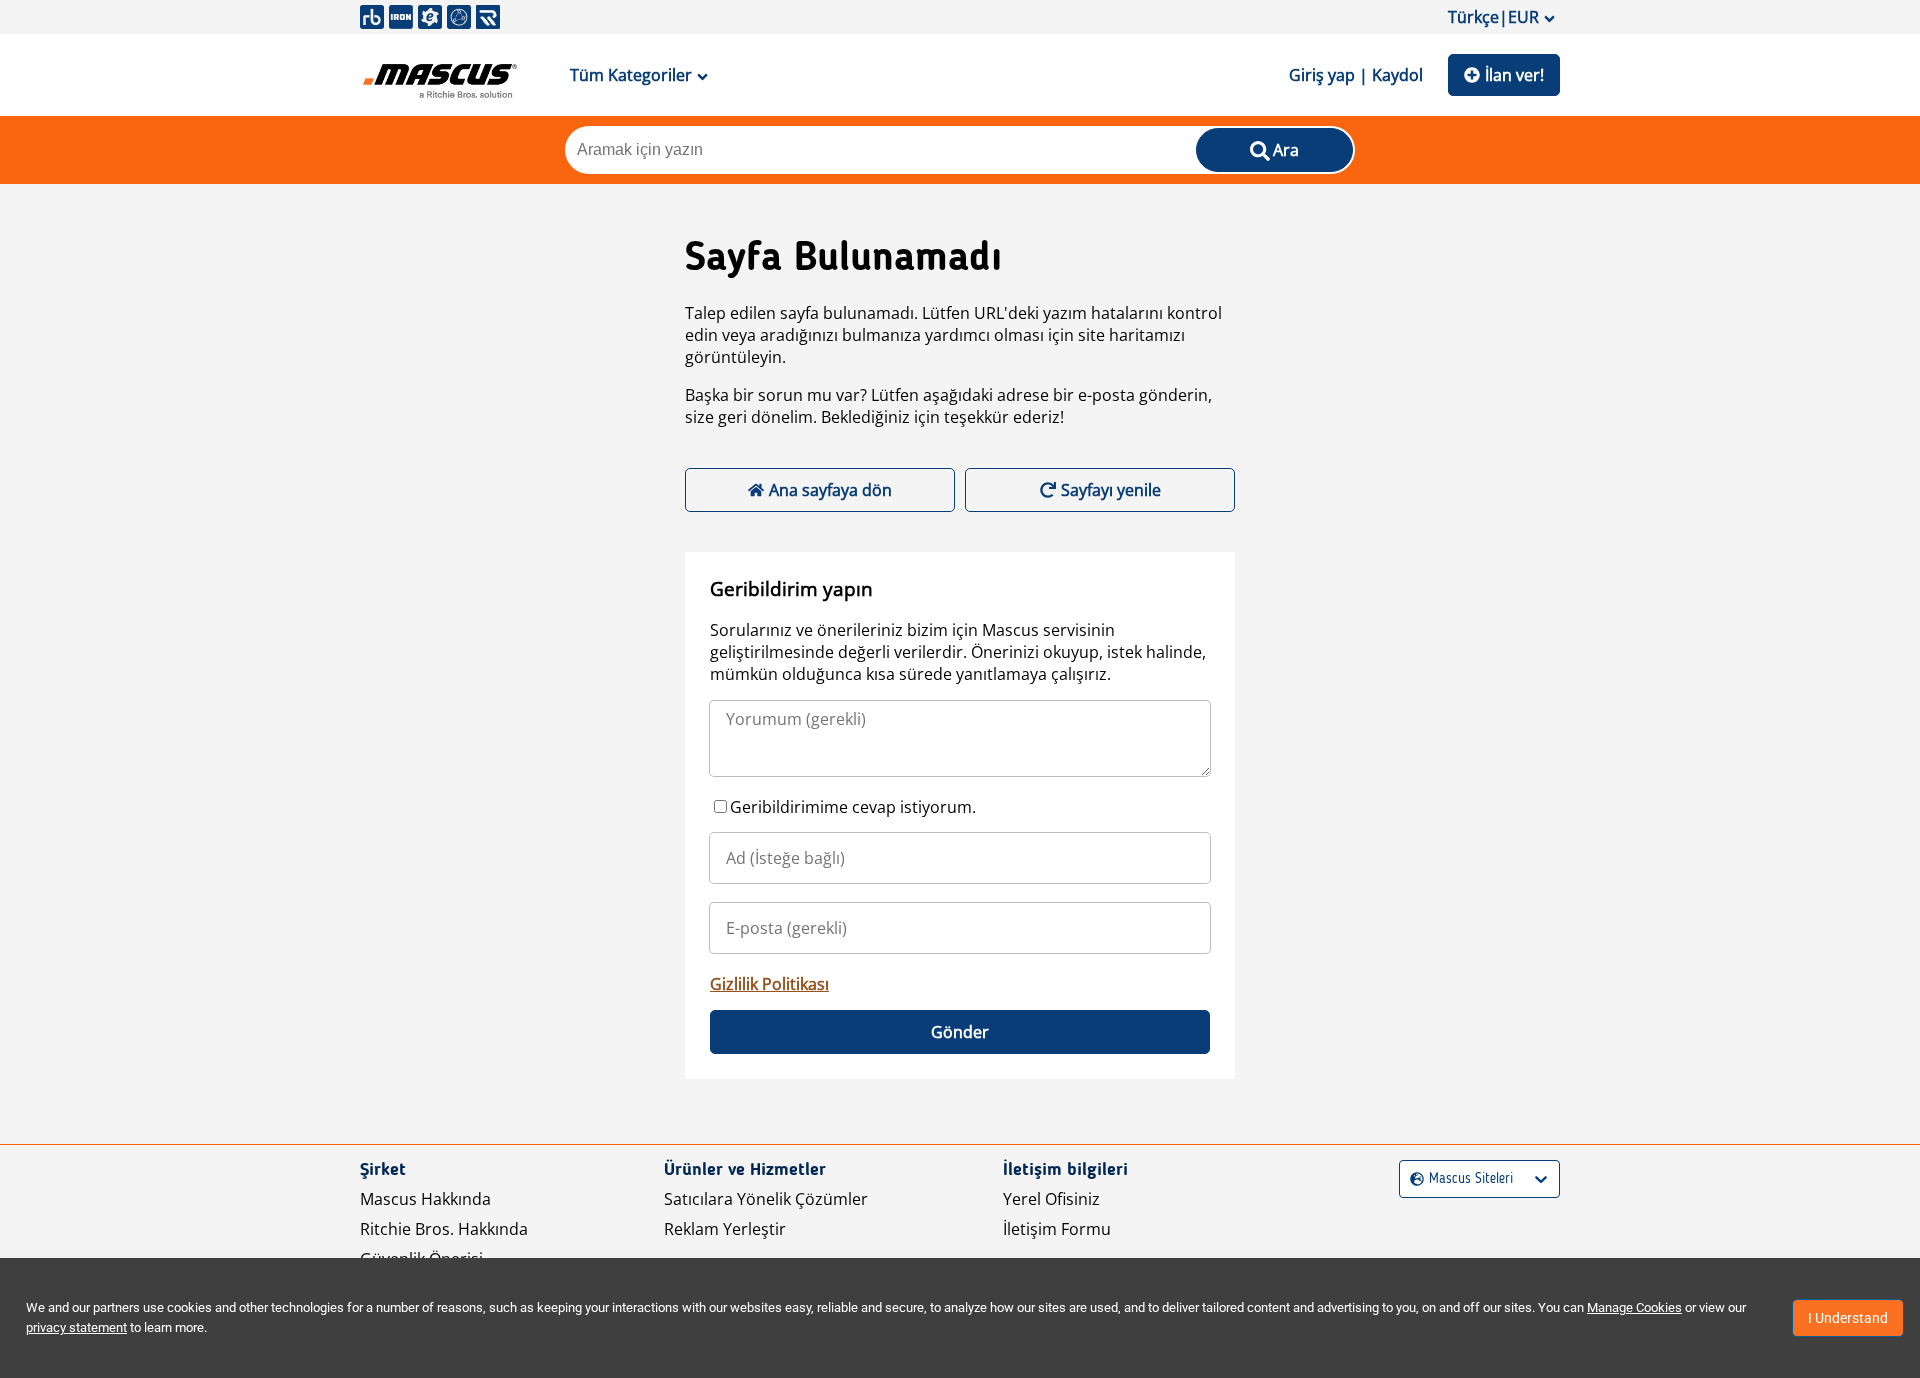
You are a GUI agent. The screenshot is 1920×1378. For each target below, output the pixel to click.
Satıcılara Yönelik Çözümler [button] (766, 1199)
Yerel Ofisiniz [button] (1051, 1199)
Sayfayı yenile (1111, 490)
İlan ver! (1514, 75)
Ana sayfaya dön (830, 490)
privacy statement (76, 1327)
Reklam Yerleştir (725, 1229)
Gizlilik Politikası (769, 984)
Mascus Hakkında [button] (425, 1199)
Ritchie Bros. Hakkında (444, 1229)
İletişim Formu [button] (1057, 1229)
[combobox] (1412, 1179)
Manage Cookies (1634, 1307)
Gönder (960, 1032)
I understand (1848, 1318)
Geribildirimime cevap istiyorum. (853, 807)
